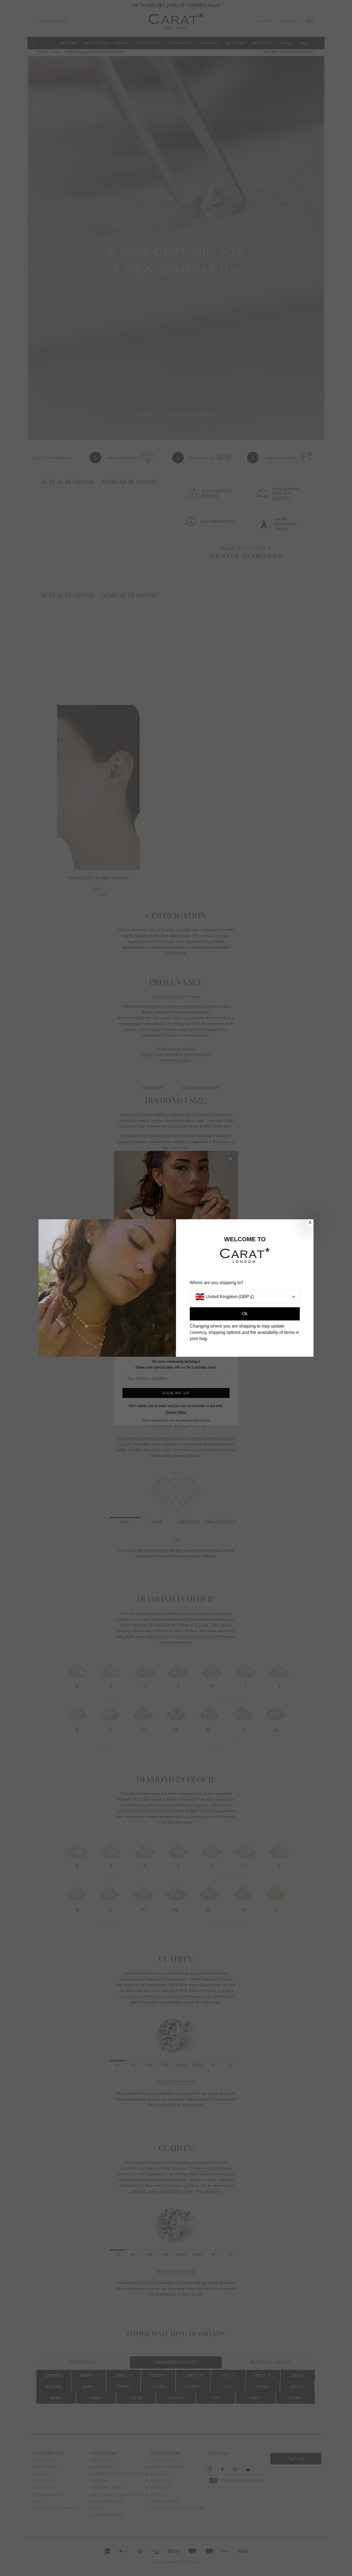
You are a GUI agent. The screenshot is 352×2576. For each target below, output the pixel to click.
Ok (245, 1314)
